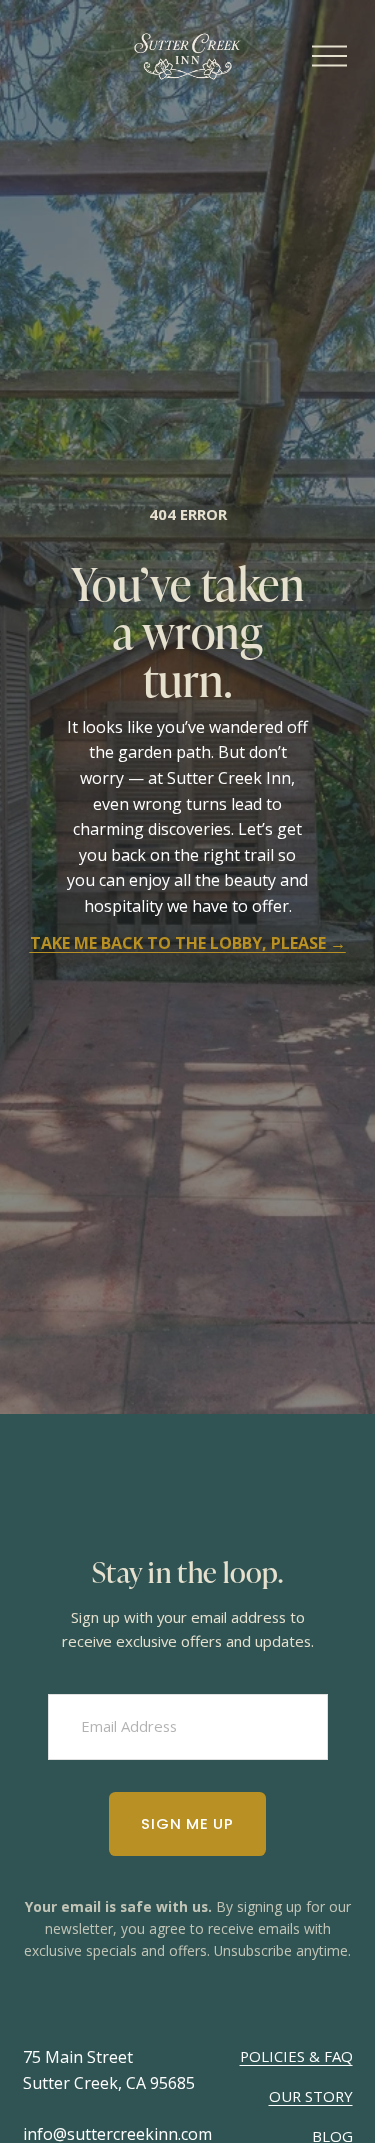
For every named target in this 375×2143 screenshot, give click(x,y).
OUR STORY (311, 2096)
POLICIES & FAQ (296, 2056)
